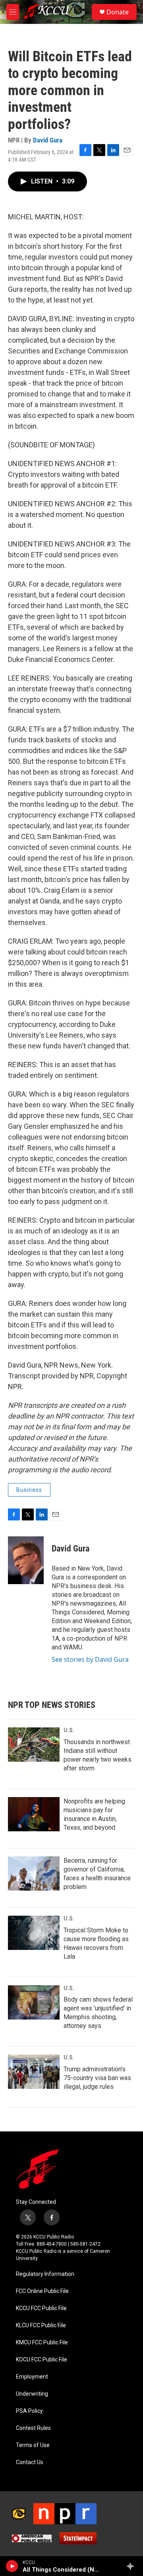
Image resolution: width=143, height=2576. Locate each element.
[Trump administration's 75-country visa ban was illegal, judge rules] (34, 2072)
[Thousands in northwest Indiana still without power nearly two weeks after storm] (34, 1745)
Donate (118, 12)
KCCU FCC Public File (41, 2308)
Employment (32, 2377)
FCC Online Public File (42, 2291)
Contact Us (30, 2462)
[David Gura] (26, 1560)
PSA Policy (29, 2411)
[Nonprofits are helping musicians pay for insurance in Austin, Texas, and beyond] (34, 1814)
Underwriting (32, 2394)
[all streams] (132, 2566)
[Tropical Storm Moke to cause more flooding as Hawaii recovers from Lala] (34, 1933)
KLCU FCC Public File (41, 2325)
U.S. (69, 1730)
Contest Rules (33, 2428)
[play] (12, 2566)
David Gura (48, 140)
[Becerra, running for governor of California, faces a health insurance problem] (34, 1873)
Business (29, 1490)
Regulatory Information (45, 2274)
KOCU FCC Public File (42, 2360)
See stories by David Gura (90, 1659)
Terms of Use (33, 2445)
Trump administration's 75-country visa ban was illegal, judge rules (97, 2078)
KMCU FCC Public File (42, 2343)
